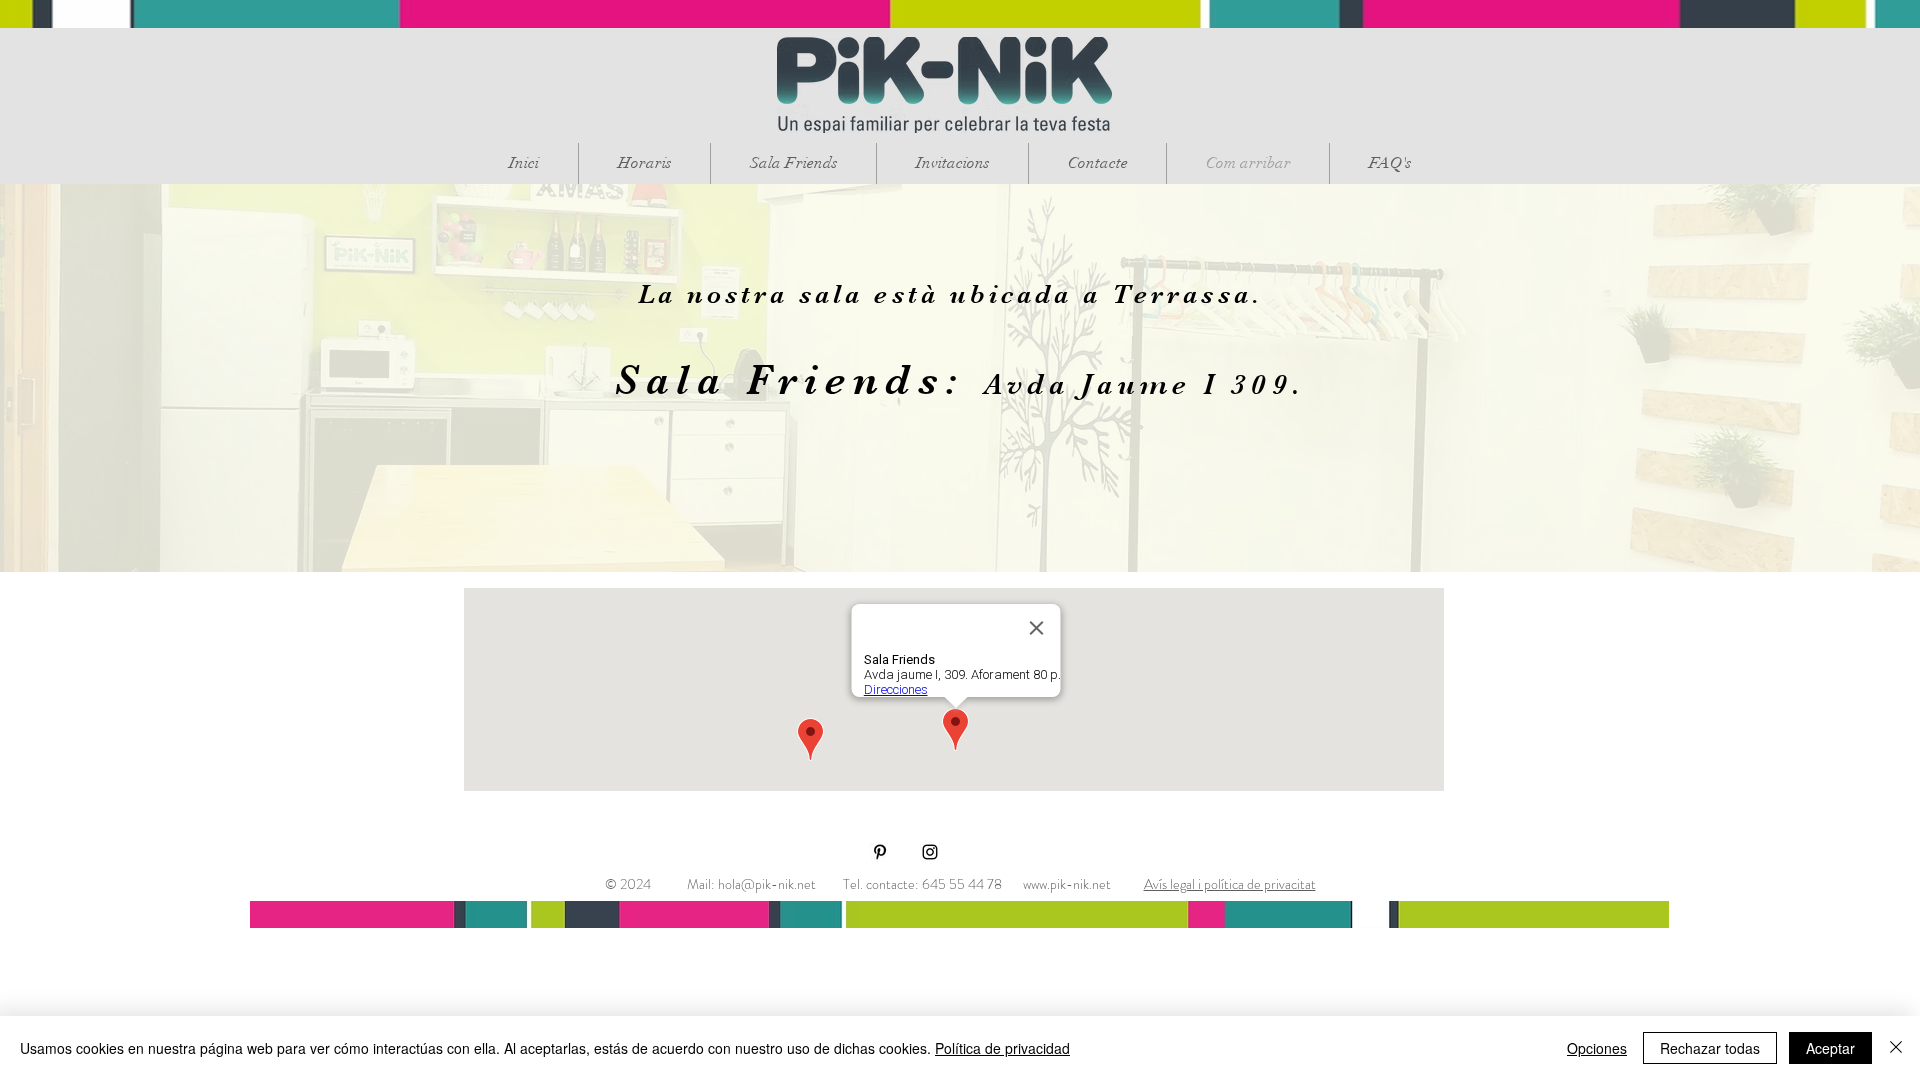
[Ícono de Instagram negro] (930, 852)
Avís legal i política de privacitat (1230, 884)
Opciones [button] (1597, 1048)
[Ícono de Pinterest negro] (880, 852)
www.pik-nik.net (1067, 884)
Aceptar (1830, 1048)
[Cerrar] (1896, 1048)
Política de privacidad (1002, 1048)
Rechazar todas (1710, 1048)
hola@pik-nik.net (767, 884)
